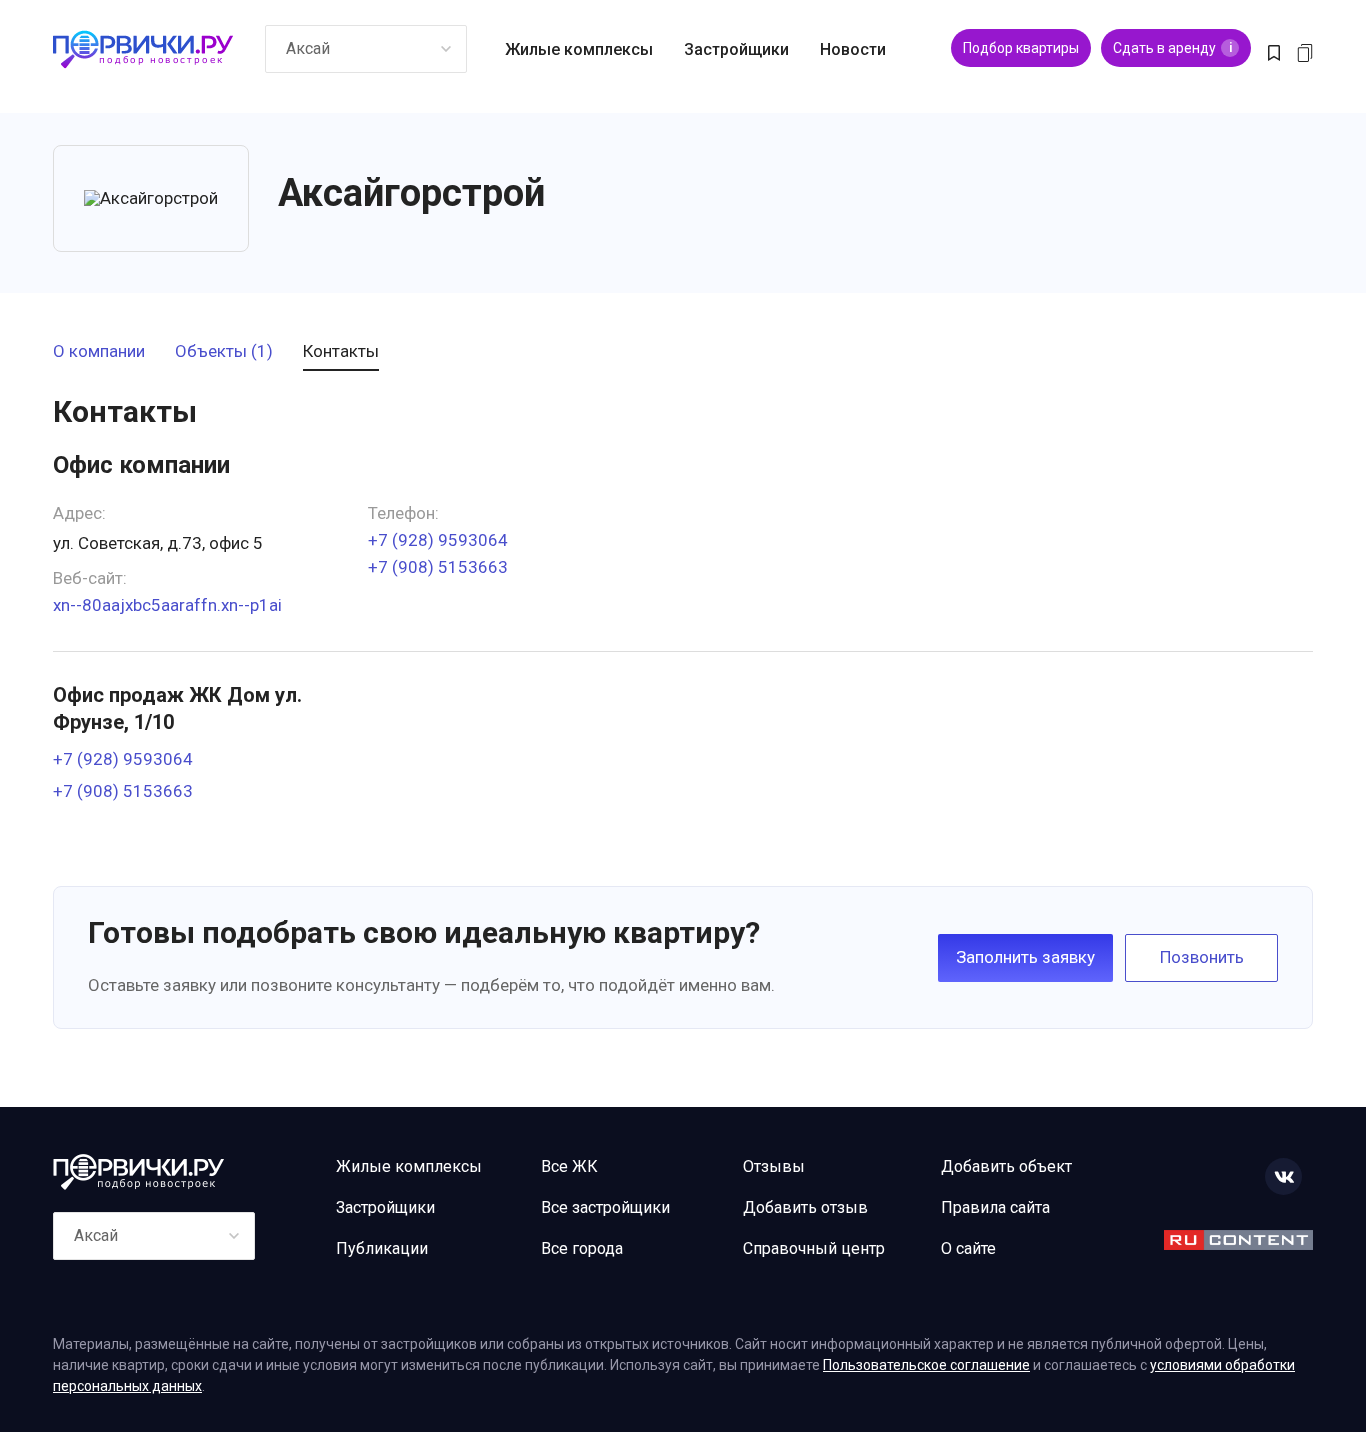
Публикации (382, 1248)
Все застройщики (605, 1207)
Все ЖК (569, 1166)
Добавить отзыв (805, 1207)
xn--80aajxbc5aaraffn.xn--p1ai (167, 605)
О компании (99, 352)
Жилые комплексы (579, 49)
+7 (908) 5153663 (438, 567)
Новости (853, 49)
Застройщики (736, 49)
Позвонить (1202, 957)
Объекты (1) (224, 352)
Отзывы (774, 1166)
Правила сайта (995, 1207)
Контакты (341, 352)
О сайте (968, 1248)
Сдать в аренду (1172, 48)
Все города (582, 1248)
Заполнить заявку (1025, 957)
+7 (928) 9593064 (438, 540)
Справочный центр (814, 1248)
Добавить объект (1006, 1166)
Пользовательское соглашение (926, 1365)
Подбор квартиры (1021, 48)
